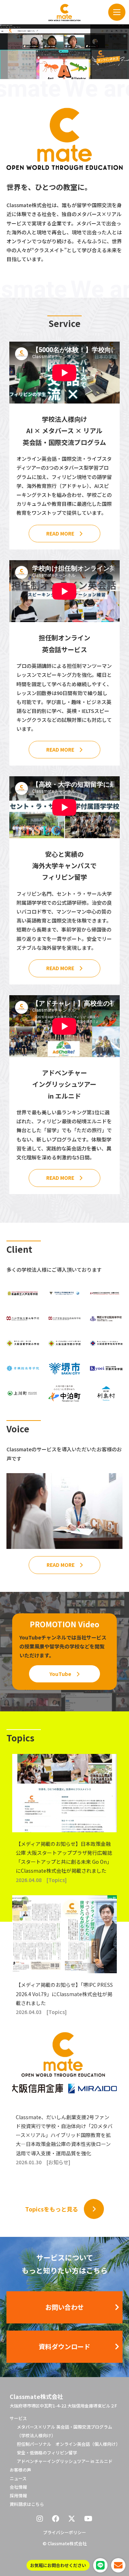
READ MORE (60, 533)
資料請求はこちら (27, 2504)
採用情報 (18, 2495)
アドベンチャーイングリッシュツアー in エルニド (65, 2461)
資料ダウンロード (64, 2346)
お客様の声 (20, 2470)
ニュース (18, 2478)
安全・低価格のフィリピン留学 (47, 2452)
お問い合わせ (64, 2307)
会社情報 (18, 2487)
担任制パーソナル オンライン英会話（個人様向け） (68, 2444)
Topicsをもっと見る (52, 2209)
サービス (18, 2418)
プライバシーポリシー (64, 2532)
